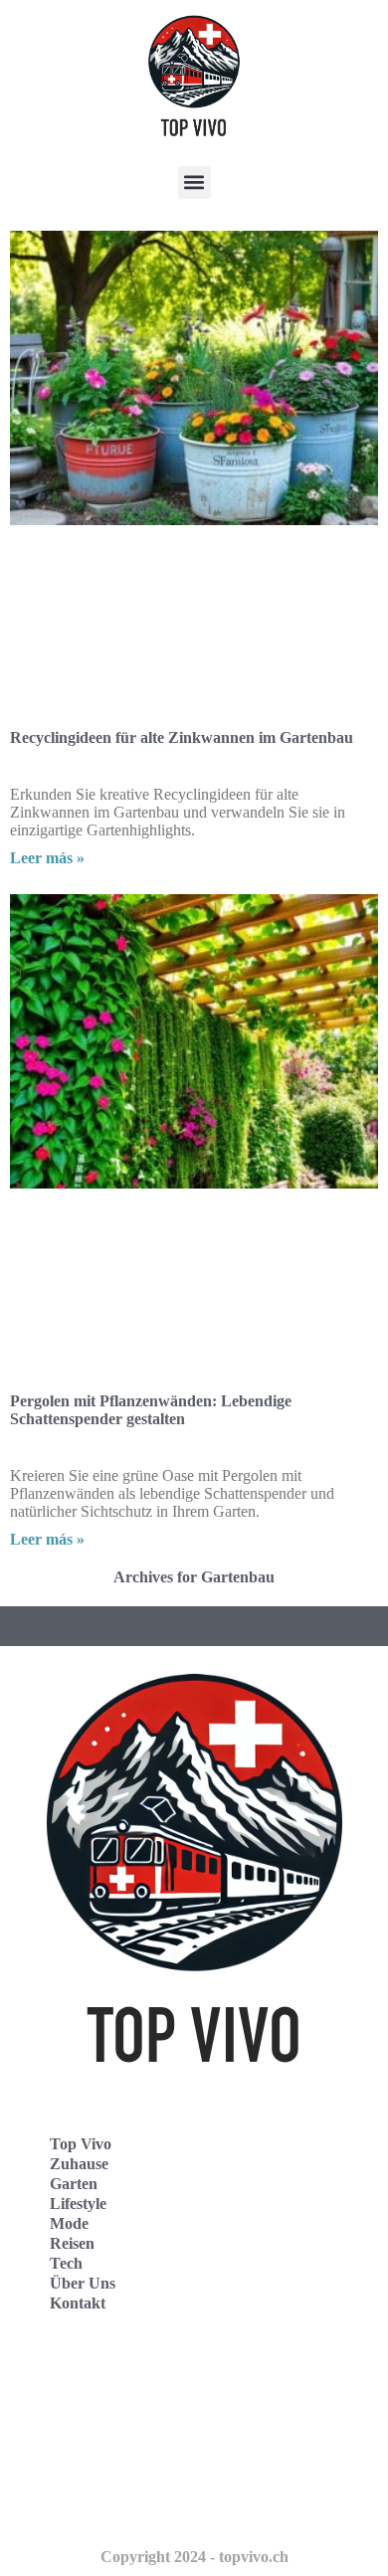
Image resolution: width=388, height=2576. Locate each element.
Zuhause (79, 2164)
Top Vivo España (88, 2418)
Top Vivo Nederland (98, 2462)
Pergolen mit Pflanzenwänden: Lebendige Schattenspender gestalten (151, 1410)
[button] (194, 183)
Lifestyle (78, 2204)
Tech (66, 2263)
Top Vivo (81, 2144)
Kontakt (78, 2303)
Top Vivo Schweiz (90, 2506)
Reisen (72, 2243)
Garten (74, 2184)
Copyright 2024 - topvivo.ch (194, 2557)
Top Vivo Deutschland (105, 2375)
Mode (69, 2223)
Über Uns (83, 2283)
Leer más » (47, 858)
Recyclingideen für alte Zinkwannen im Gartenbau (182, 737)
